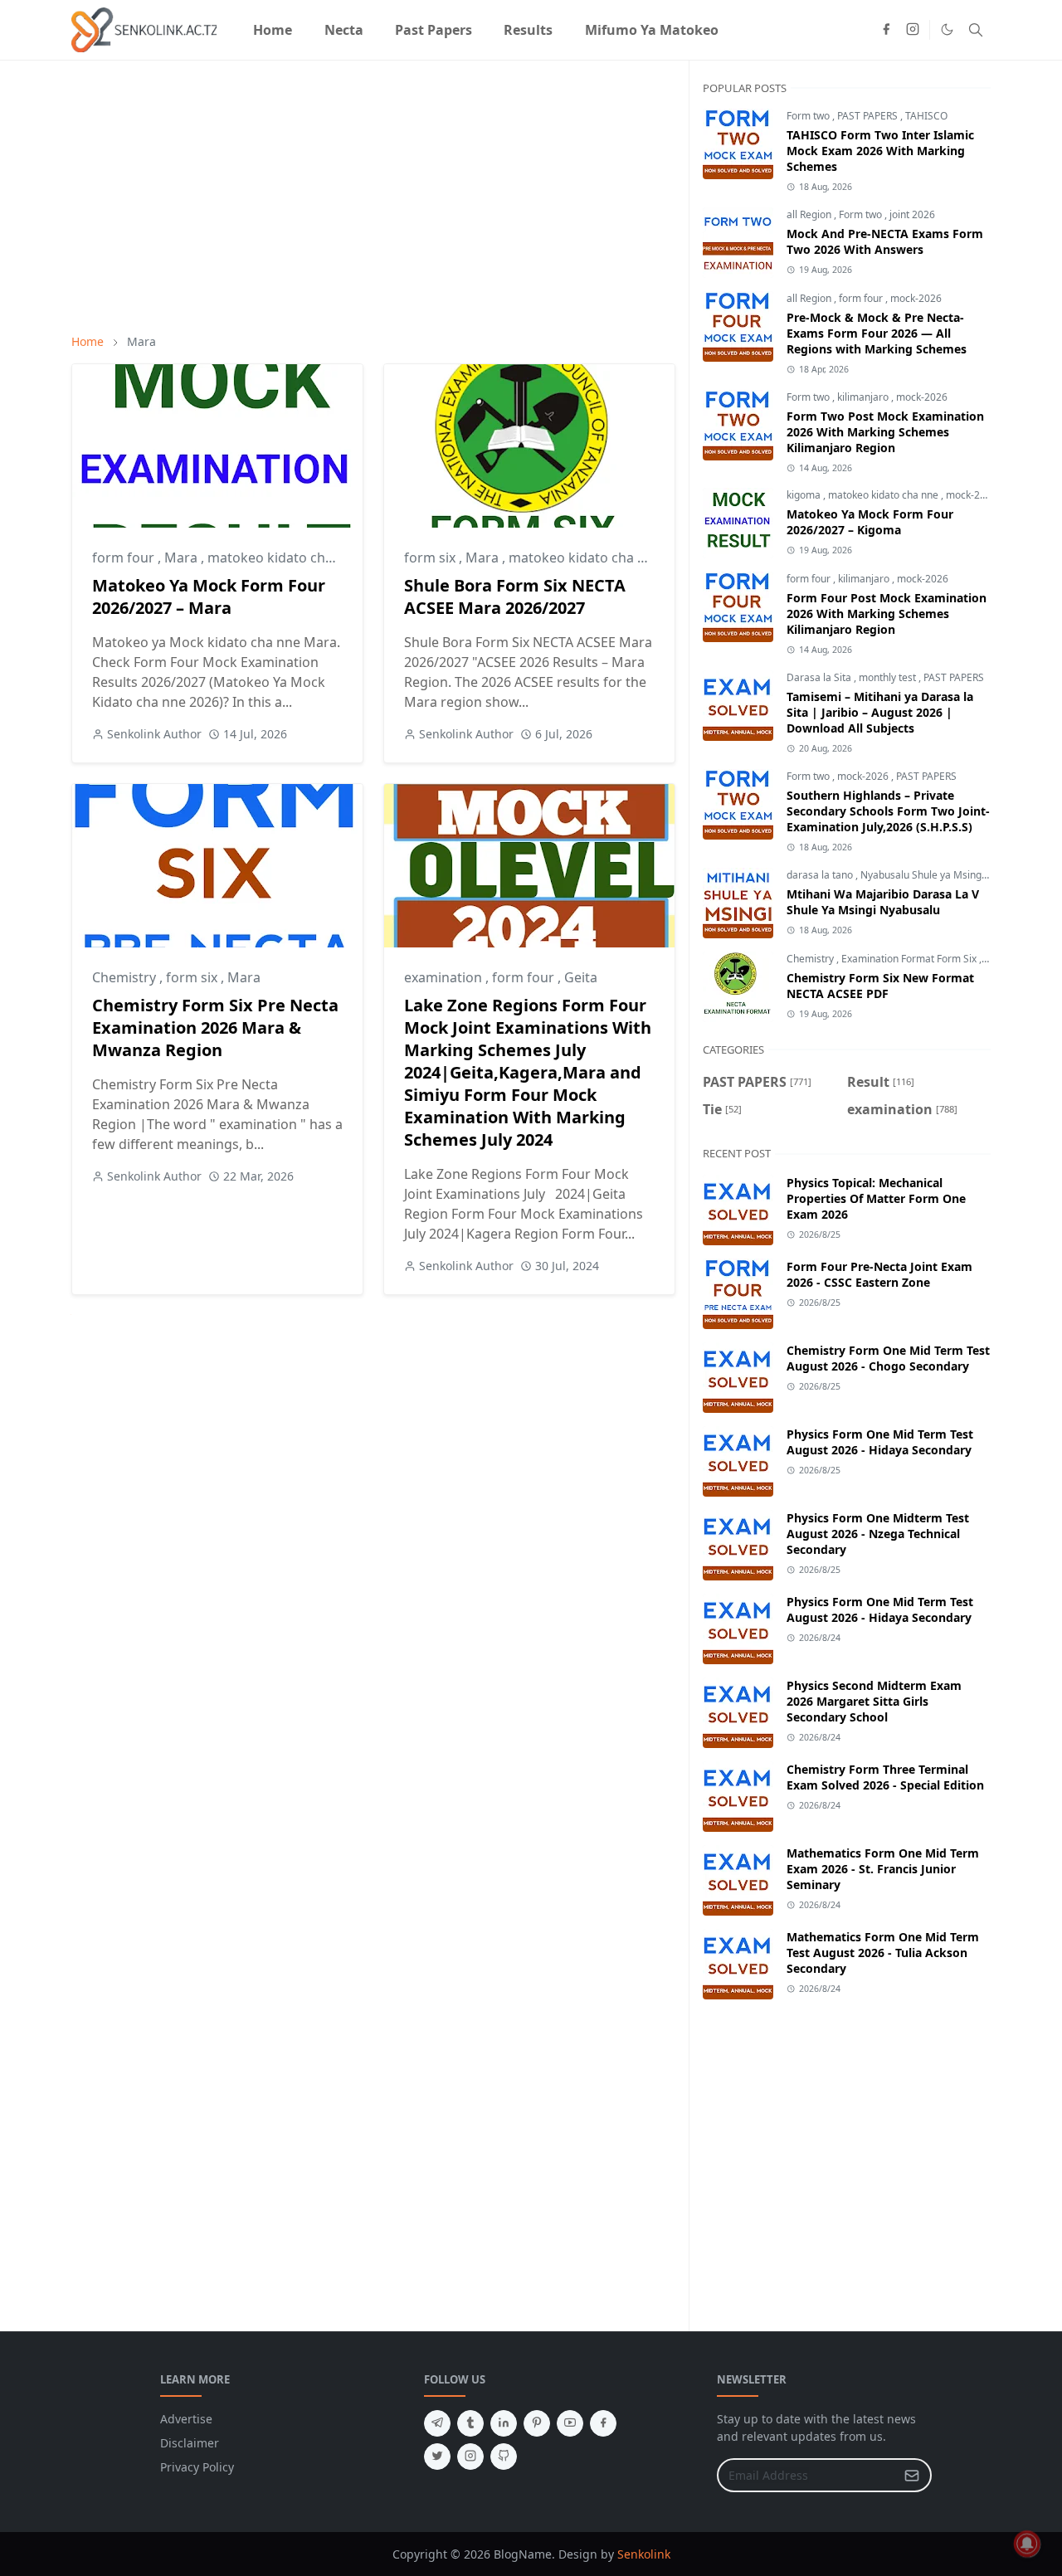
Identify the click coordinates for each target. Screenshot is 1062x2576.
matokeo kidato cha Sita (585, 558)
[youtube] (570, 2423)
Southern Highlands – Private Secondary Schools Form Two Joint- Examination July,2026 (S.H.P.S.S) (888, 811)
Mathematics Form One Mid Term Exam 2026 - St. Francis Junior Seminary (883, 1869)
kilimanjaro (864, 397)
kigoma (805, 495)
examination (445, 977)
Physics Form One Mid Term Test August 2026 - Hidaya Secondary (880, 1442)
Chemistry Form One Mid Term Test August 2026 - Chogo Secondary (888, 1358)
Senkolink (644, 2554)
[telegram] (437, 2423)
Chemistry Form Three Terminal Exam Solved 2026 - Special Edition (885, 1777)
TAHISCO (926, 116)
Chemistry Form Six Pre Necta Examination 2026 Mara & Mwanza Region (215, 1027)
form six (431, 558)
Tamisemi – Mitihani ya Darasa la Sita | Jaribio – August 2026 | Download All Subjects (880, 712)
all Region (810, 214)
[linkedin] (504, 2423)
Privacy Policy (197, 2467)
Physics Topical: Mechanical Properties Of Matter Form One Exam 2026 (876, 1198)
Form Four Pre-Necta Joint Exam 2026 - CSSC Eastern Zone (879, 1274)
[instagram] (913, 30)
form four (125, 558)
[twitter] (437, 2457)
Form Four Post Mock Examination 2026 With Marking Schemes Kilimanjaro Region (887, 614)
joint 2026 (912, 214)
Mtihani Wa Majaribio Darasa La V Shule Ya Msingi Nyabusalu (883, 902)
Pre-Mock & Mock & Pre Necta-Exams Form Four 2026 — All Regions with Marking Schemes (877, 333)
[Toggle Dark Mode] (947, 29)
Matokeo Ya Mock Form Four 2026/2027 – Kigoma (870, 522)
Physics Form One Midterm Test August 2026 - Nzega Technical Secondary (878, 1534)
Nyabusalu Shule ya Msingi (923, 875)
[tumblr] (470, 2423)
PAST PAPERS (869, 116)
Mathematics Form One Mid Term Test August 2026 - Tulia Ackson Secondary (883, 1953)
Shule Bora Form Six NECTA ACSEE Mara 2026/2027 (515, 597)
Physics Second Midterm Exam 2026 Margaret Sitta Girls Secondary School (874, 1701)
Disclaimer (190, 2443)
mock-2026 (916, 298)
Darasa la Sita (820, 677)
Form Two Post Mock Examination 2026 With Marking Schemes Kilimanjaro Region (885, 432)
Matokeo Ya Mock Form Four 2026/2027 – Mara (209, 597)
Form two (809, 116)
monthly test (889, 677)
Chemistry (126, 977)
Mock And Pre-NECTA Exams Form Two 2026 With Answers (885, 241)
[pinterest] (537, 2423)
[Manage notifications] (1027, 2544)
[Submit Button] (912, 2475)
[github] (504, 2457)
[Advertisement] (373, 197)
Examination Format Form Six (910, 959)
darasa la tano (821, 875)
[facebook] (886, 30)
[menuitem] (273, 30)
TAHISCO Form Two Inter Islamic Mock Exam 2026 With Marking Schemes (880, 151)
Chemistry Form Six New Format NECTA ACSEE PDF (880, 986)
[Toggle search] (976, 30)
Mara (183, 558)
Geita (581, 977)
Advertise (186, 2419)
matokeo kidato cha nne (284, 558)
